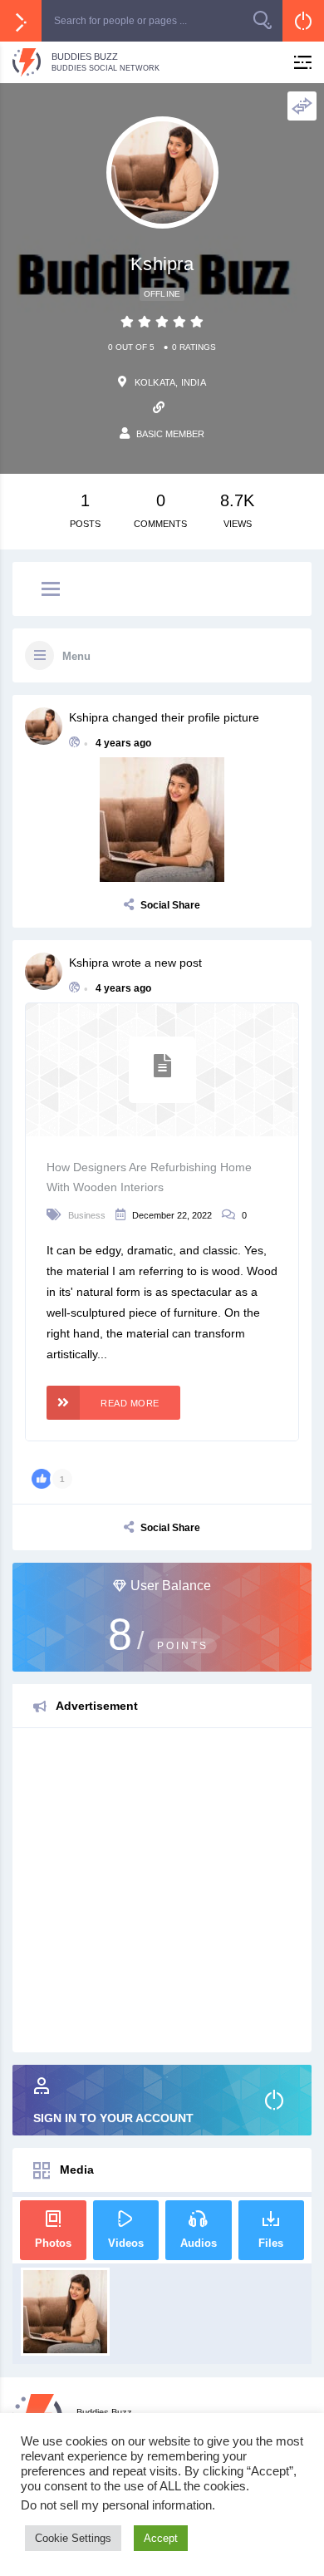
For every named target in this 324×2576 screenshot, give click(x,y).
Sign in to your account (113, 2118)
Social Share (170, 905)
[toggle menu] (51, 590)
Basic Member (170, 434)
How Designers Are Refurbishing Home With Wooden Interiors (149, 1177)
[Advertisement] (162, 1890)
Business (87, 1215)
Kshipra (89, 717)
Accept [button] (161, 2538)
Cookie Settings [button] (73, 2538)
